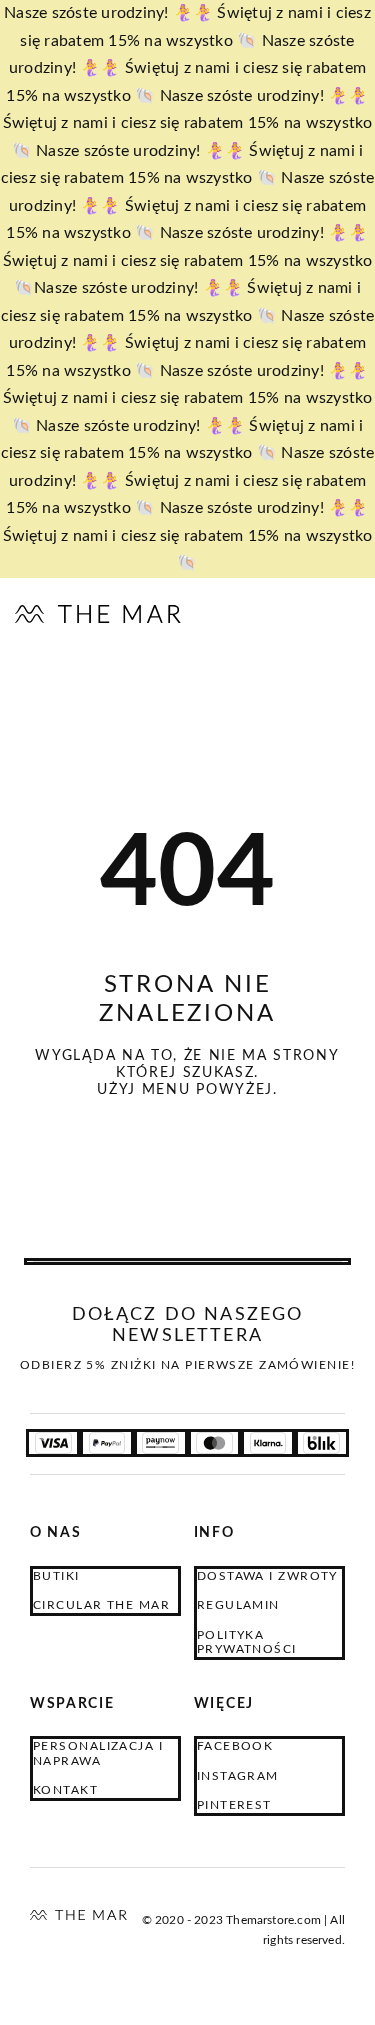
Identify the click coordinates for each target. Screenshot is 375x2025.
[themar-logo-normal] (78, 1917)
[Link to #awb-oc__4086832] (300, 615)
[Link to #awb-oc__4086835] (260, 615)
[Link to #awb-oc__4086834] (340, 615)
